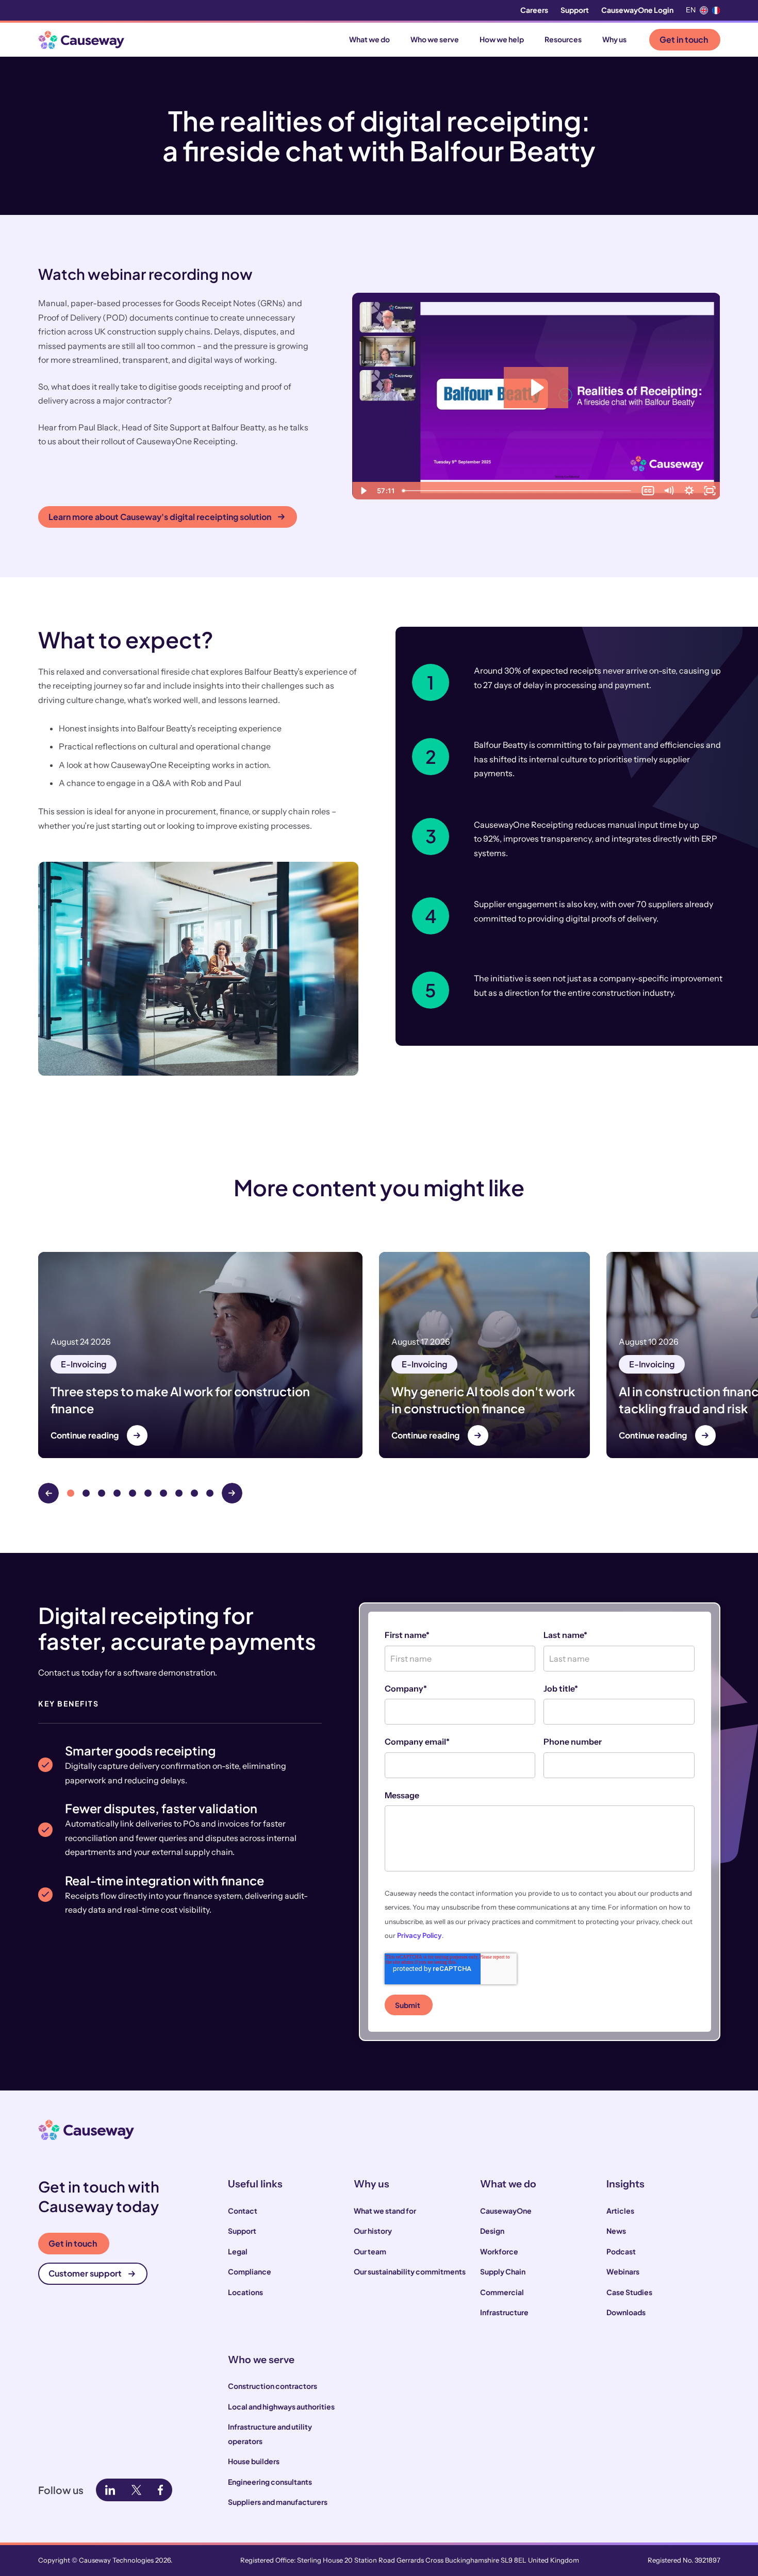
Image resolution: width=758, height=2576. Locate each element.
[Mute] (669, 491)
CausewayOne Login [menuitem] (637, 10)
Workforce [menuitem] (499, 2251)
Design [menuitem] (492, 2231)
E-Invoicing (84, 1364)
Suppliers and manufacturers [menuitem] (278, 2502)
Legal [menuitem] (238, 2251)
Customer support (85, 2273)
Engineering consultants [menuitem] (270, 2482)
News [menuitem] (616, 2231)
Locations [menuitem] (245, 2292)
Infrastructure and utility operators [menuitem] (270, 2434)
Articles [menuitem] (620, 2211)
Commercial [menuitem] (502, 2292)
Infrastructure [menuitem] (504, 2312)
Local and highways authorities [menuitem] (281, 2406)
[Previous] (48, 1493)
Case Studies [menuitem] (629, 2292)
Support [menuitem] (575, 10)
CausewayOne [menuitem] (506, 2211)
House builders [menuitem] (254, 2461)
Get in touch (684, 39)
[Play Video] (362, 491)
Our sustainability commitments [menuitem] (410, 2271)
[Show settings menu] (689, 491)
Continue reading (85, 1435)
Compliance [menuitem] (250, 2271)
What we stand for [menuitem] (385, 2211)
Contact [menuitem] (243, 2211)
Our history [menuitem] (373, 2231)
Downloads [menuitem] (626, 2312)
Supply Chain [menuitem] (503, 2271)
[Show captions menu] (648, 491)
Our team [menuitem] (370, 2251)
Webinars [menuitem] (623, 2271)
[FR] (716, 10)
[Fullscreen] (710, 491)
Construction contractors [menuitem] (273, 2386)
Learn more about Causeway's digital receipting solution (160, 517)
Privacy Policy (419, 1935)
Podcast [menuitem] (621, 2251)
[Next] (232, 1493)
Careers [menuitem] (534, 10)
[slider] (518, 491)
